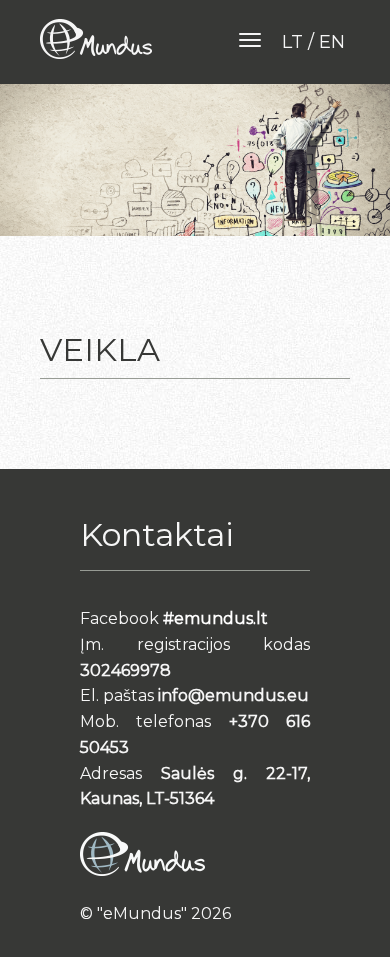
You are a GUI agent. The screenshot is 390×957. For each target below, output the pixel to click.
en (332, 42)
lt (292, 42)
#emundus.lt (215, 618)
